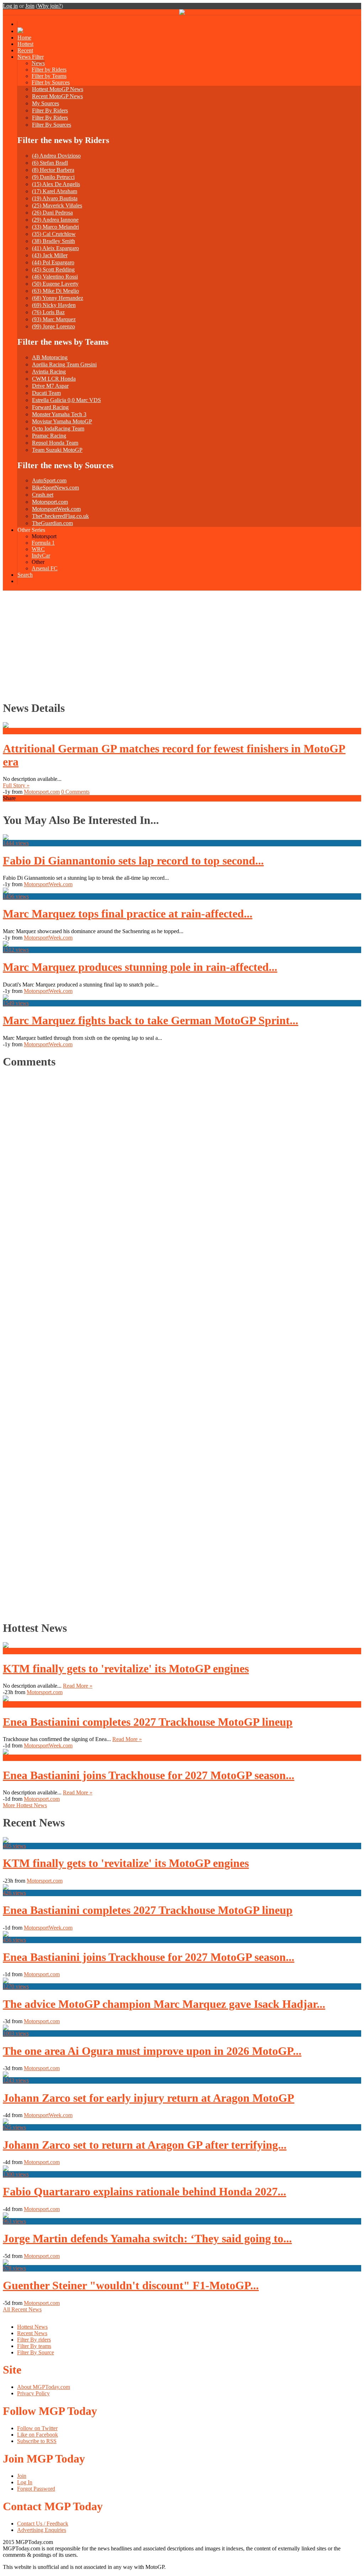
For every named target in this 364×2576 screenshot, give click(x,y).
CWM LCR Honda (54, 379)
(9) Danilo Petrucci (53, 177)
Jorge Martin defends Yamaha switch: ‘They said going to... (147, 2238)
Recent (25, 50)
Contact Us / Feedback (43, 2524)
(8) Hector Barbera (53, 170)
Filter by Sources (51, 82)
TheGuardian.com (52, 523)
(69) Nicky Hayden (54, 305)
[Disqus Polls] (182, 1165)
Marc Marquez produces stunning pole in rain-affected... (140, 967)
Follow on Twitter (37, 2428)
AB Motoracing (50, 357)
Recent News (32, 2333)
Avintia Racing (49, 372)
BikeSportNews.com (55, 488)
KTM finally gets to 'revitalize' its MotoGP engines (126, 1668)
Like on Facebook (38, 2435)
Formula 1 (43, 543)
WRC (38, 549)
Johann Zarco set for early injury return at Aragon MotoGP (149, 2098)
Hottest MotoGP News (58, 89)
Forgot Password (36, 2489)
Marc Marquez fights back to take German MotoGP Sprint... (151, 1020)
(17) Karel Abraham (55, 191)
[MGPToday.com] (182, 13)
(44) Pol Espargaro (53, 262)
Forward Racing (50, 407)
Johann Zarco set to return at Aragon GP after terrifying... (145, 2145)
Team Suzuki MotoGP (57, 450)
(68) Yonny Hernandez (58, 298)
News (38, 63)
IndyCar (41, 556)
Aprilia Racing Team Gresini (64, 364)
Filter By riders (34, 2340)
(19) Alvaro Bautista (55, 198)
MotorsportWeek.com (56, 509)
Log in (10, 6)
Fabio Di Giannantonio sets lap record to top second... (133, 861)
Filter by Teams (49, 76)
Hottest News (32, 2327)
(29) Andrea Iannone (55, 220)
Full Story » (16, 785)
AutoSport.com (49, 480)
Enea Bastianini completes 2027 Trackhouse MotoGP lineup (148, 1722)
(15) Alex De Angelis (56, 184)
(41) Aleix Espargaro (55, 248)
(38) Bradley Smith (53, 241)
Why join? (49, 6)
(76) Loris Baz (48, 312)
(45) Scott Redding (53, 269)
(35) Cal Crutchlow (54, 234)
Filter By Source (36, 2352)
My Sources (45, 103)
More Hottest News (25, 1805)
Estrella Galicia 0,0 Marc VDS (66, 400)
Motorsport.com (50, 502)
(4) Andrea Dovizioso (56, 156)
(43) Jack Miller (50, 255)
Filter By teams (34, 2346)
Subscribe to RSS (37, 2441)
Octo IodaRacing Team (58, 429)
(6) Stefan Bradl (50, 163)
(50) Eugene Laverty (55, 284)
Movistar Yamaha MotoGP (62, 421)
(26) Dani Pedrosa (52, 213)
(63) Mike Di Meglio (55, 291)
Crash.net (43, 495)
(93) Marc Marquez (54, 319)
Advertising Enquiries (42, 2530)
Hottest (25, 44)
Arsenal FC (45, 568)
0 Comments (75, 792)
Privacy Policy (33, 2393)
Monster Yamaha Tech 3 (59, 414)
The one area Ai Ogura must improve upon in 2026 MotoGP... (152, 2051)
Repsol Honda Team (55, 443)
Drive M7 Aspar (50, 386)
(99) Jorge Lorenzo (53, 326)
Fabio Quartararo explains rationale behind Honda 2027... (144, 2191)
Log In (25, 2482)
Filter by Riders (49, 70)
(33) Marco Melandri (55, 227)
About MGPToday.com (44, 2387)
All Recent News (22, 2309)
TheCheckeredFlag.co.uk (60, 516)
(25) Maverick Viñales (57, 205)
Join (30, 6)
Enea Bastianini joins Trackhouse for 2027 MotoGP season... (149, 1775)
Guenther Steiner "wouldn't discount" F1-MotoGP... (131, 2285)
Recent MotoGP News (57, 96)
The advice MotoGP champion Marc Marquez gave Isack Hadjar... (164, 2004)
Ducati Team (46, 393)
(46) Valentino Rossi (55, 277)
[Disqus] (179, 1343)
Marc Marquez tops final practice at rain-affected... (128, 914)
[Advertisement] (182, 644)
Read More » (78, 1686)
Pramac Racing (49, 436)
